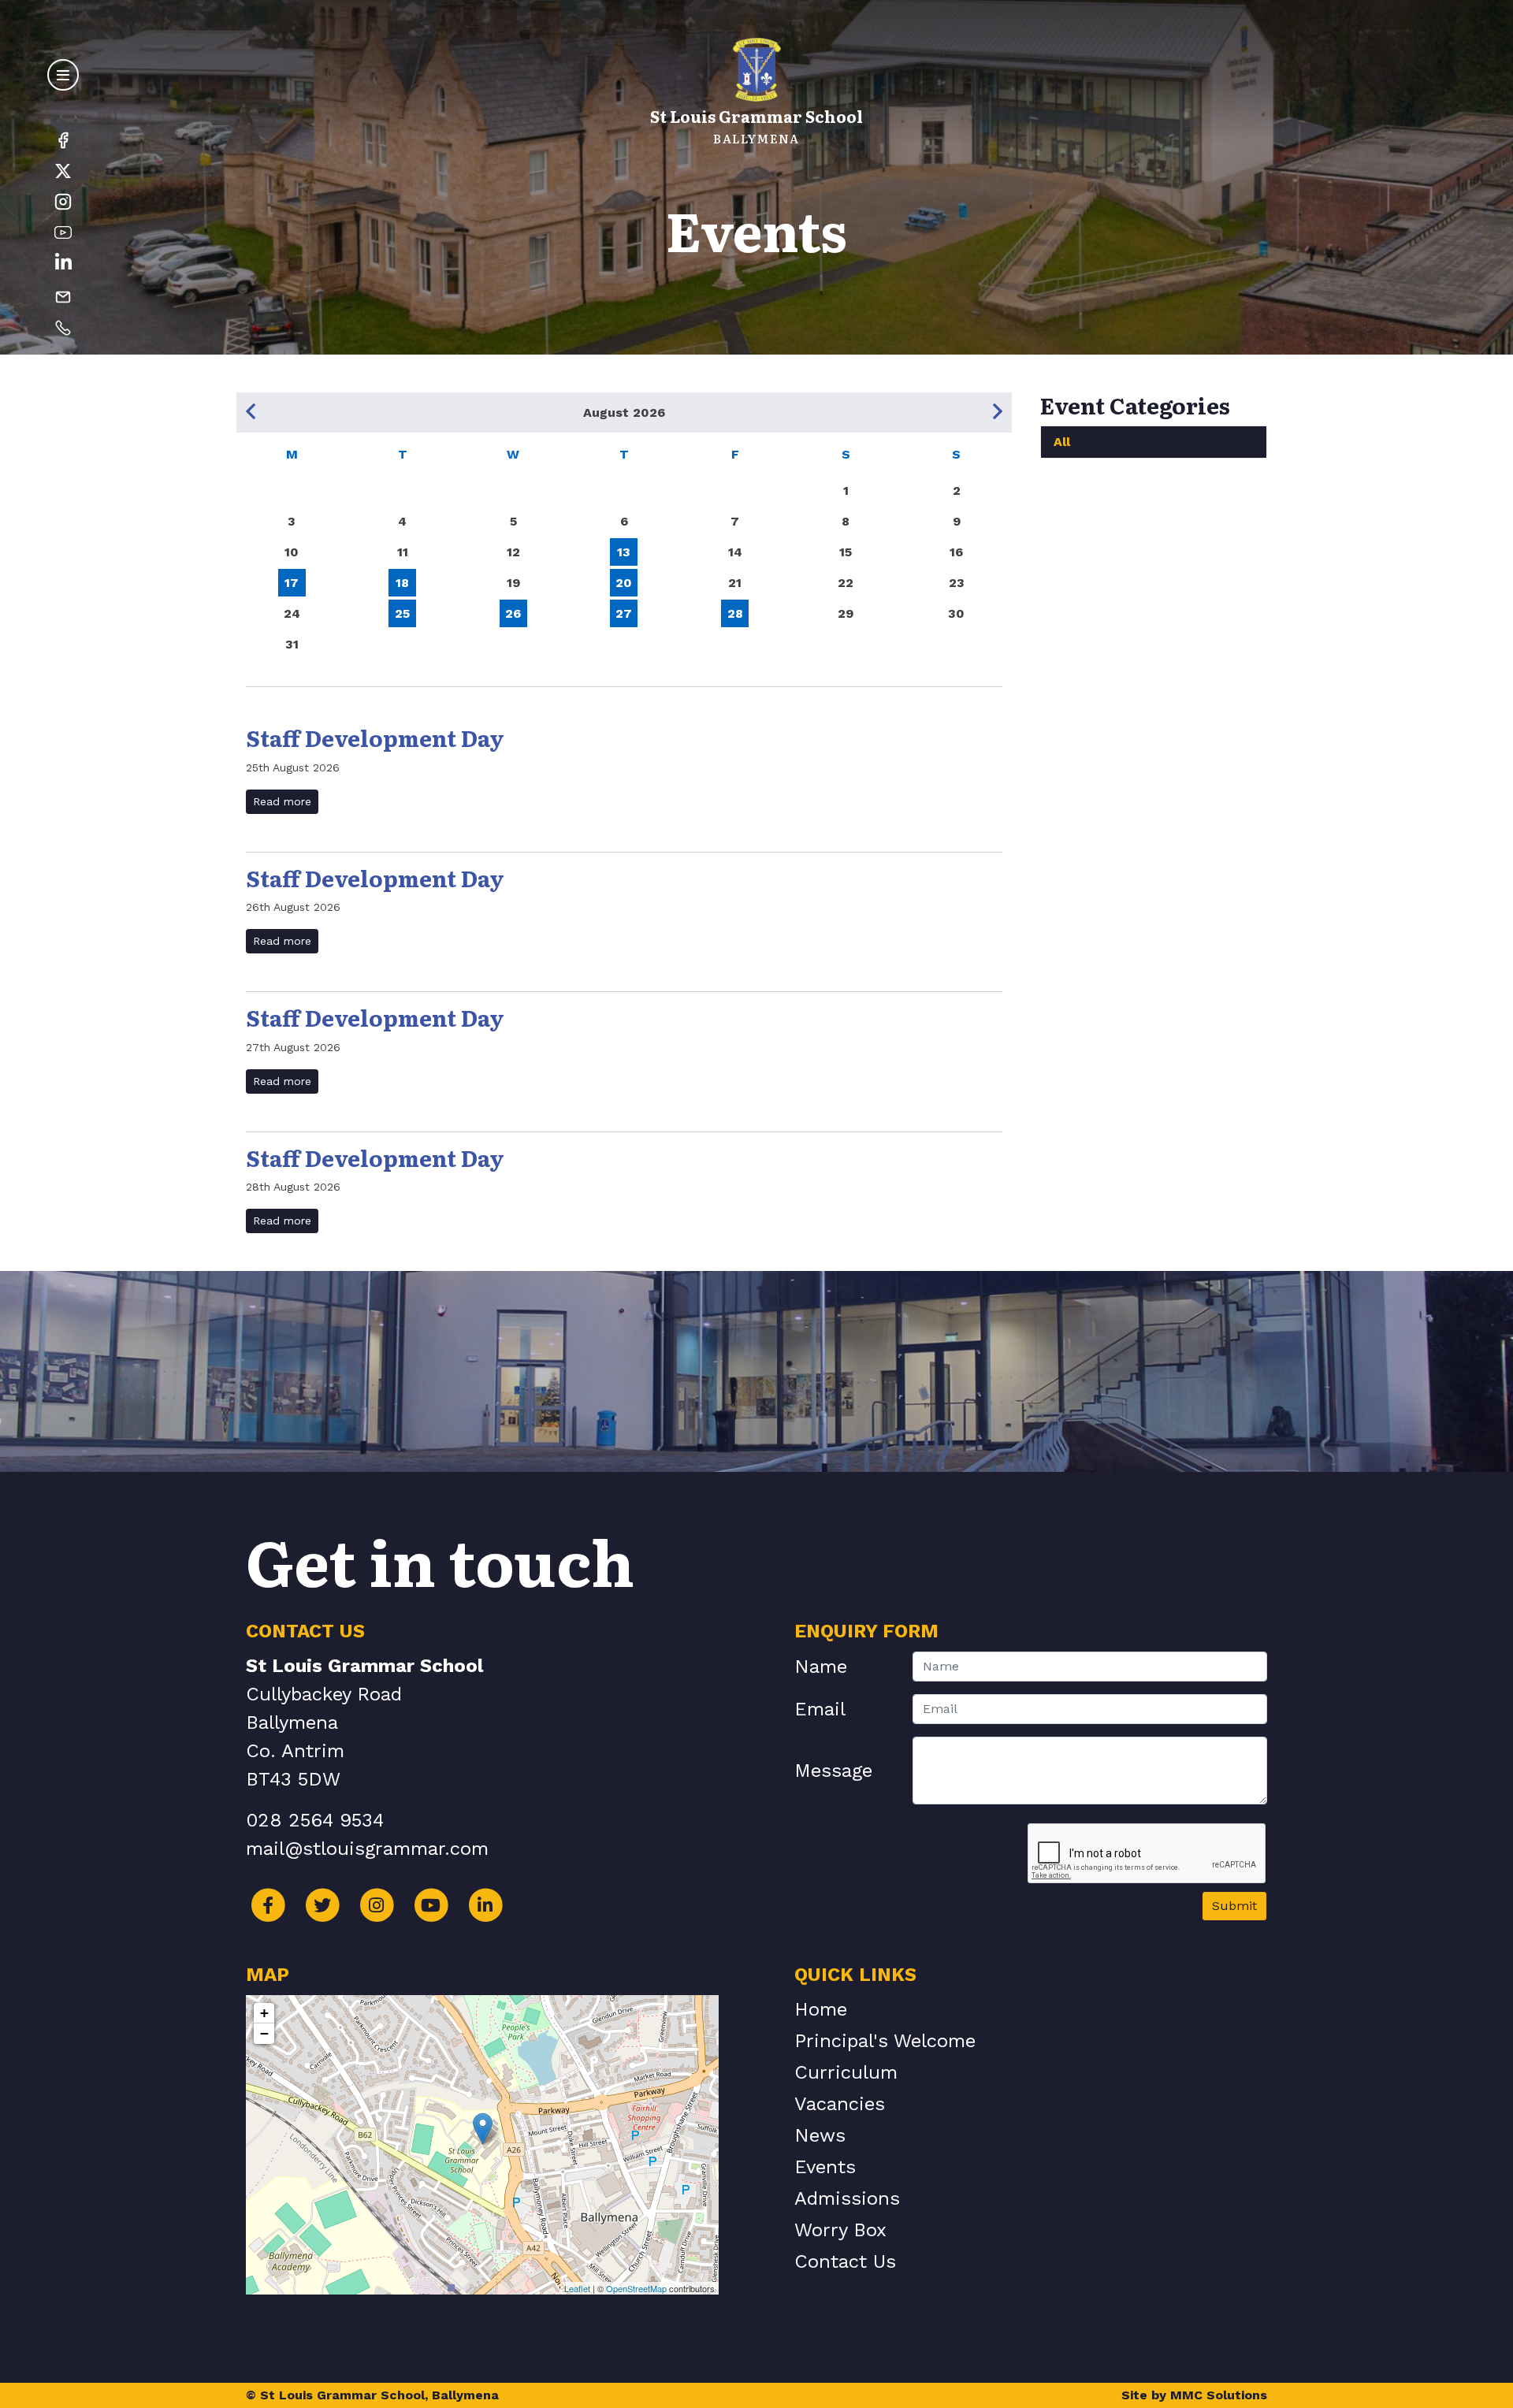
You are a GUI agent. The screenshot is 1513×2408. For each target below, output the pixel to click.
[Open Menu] (63, 75)
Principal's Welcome (885, 2041)
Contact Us (845, 2261)
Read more (282, 801)
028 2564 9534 (315, 1820)
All (1062, 442)
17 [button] (292, 583)
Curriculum (846, 2072)
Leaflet (577, 2288)
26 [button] (513, 613)
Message (833, 1771)
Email (820, 1709)
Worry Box (840, 2230)
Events (825, 2167)
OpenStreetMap (636, 2288)
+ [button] (264, 2013)
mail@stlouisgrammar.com (367, 1849)
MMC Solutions (1219, 2395)
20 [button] (624, 583)
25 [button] (402, 613)
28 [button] (735, 613)
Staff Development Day (375, 738)
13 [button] (624, 552)
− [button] (264, 2033)
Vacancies (840, 2104)
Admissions (847, 2198)
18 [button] (402, 583)
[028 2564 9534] (63, 327)
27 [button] (624, 613)
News (820, 2135)
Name (821, 1667)
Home (821, 2009)
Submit (1234, 1906)
